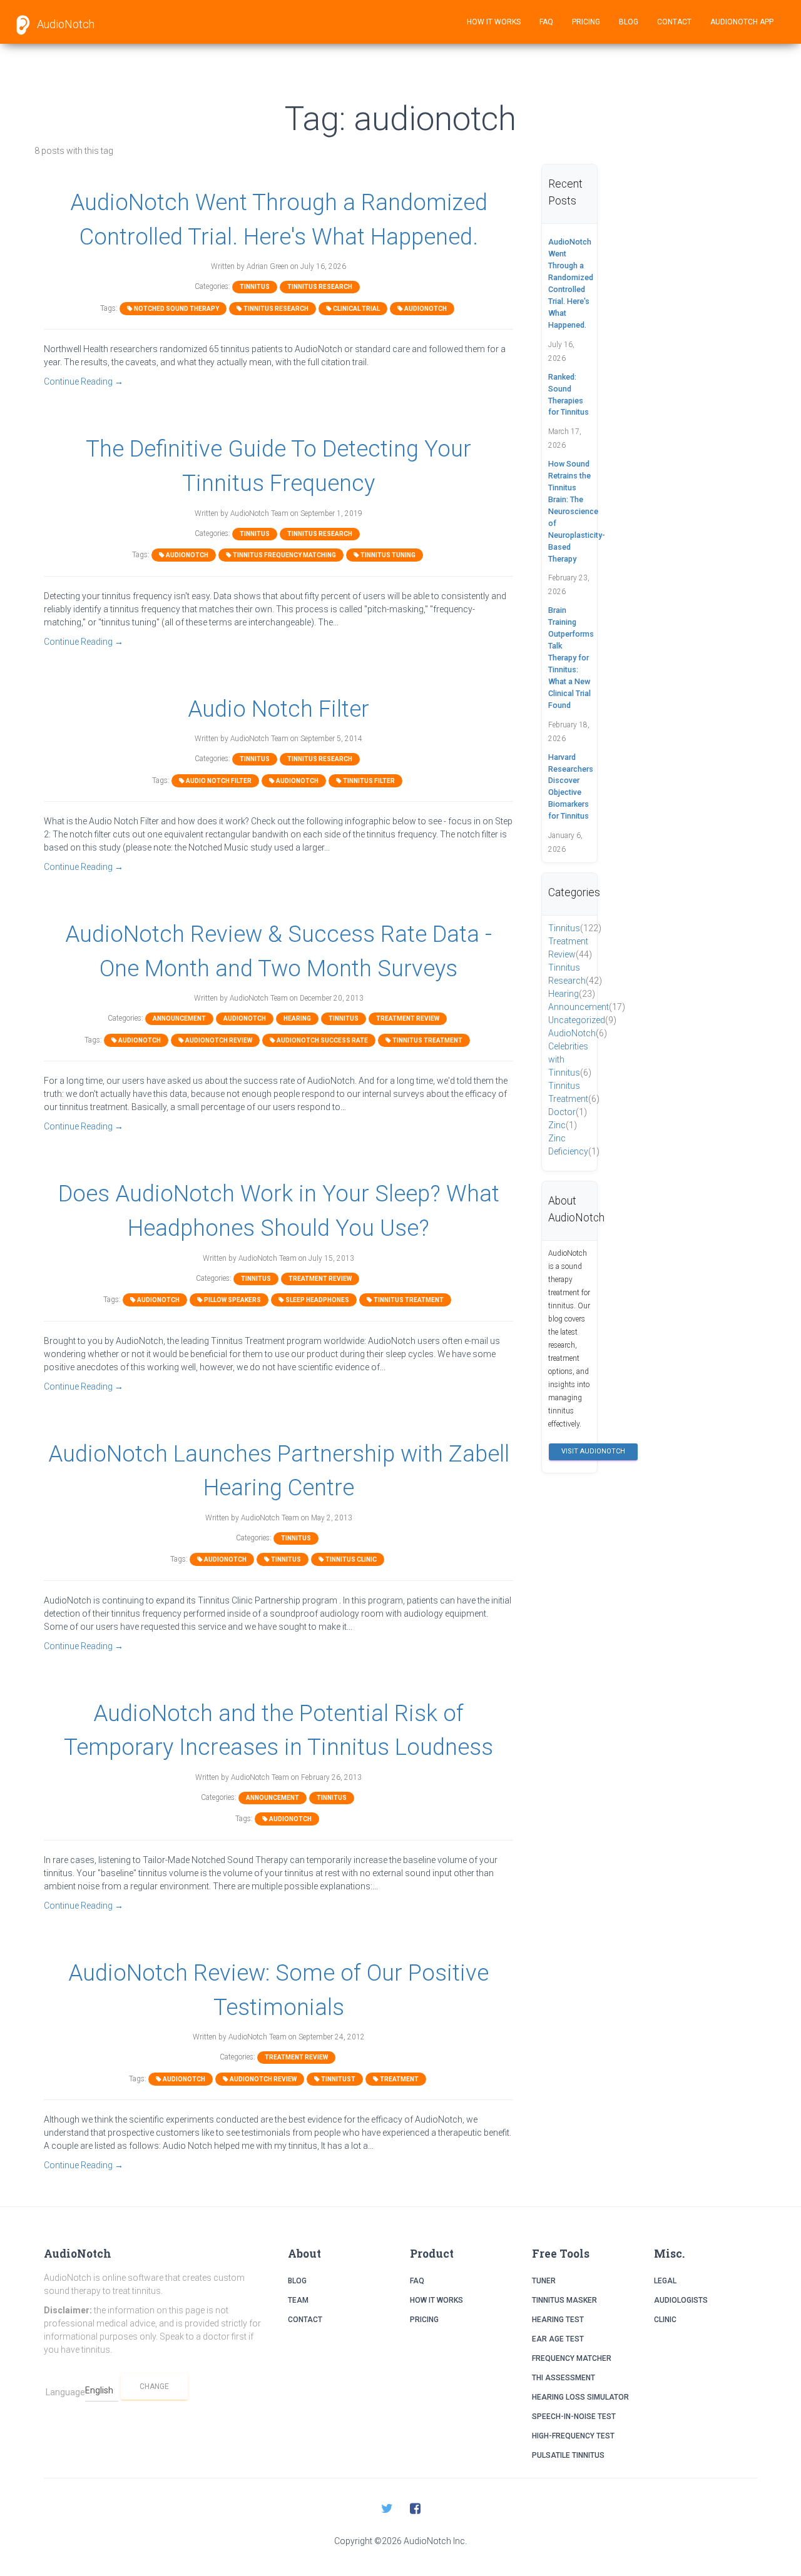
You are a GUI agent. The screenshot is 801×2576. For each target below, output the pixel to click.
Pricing (586, 22)
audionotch (425, 309)
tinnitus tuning (387, 555)
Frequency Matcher (572, 2358)
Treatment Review (408, 1018)
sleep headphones (317, 1300)
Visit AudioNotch (593, 1451)
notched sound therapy (176, 309)
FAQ (546, 22)
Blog (629, 22)
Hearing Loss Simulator (580, 2397)
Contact (674, 22)
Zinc (563, 1125)
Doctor (568, 1112)
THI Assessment (564, 2378)
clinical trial (356, 309)
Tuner (544, 2281)
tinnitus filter (368, 781)
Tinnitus (255, 287)
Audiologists (681, 2300)
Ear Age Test (558, 2339)
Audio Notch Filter (278, 709)
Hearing (297, 1018)
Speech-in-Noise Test (574, 2417)
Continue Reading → (84, 381)
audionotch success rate (322, 1040)
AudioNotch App (742, 22)
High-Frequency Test (573, 2436)
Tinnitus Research (320, 287)
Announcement (179, 1018)
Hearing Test (558, 2320)
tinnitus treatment (427, 1040)
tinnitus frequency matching (284, 555)
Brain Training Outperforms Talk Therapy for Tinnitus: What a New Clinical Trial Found (571, 657)
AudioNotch (64, 24)
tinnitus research (275, 309)
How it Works (494, 22)
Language (65, 2392)
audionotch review (218, 1040)
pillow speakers (232, 1300)
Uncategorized (582, 1020)
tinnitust (338, 2079)
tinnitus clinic (350, 1559)
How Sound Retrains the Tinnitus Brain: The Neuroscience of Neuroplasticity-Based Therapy (577, 511)
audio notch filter (218, 781)
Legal (665, 2281)
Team (298, 2300)
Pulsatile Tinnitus (568, 2455)
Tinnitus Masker (564, 2300)
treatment (399, 2079)
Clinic (665, 2320)
